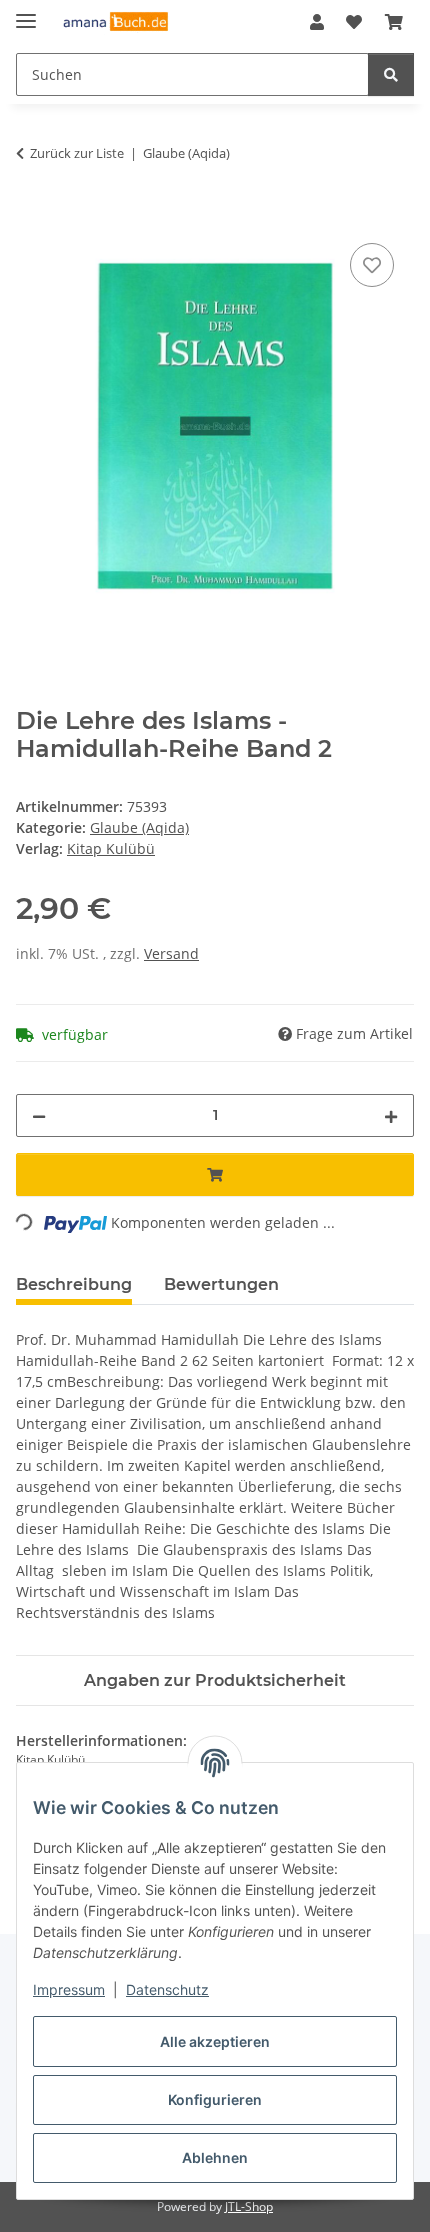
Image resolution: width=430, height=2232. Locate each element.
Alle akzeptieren (215, 2041)
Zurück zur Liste (77, 153)
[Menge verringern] (39, 1115)
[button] (317, 22)
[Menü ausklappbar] (26, 12)
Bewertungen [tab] (221, 1284)
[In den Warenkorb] (32, 216)
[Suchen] (391, 74)
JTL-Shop (249, 2206)
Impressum (69, 1989)
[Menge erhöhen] (391, 1115)
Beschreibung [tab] (74, 1284)
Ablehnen (215, 2157)
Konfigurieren (215, 2099)
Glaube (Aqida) (139, 827)
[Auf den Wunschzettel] (372, 265)
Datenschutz (167, 1989)
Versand (171, 953)
